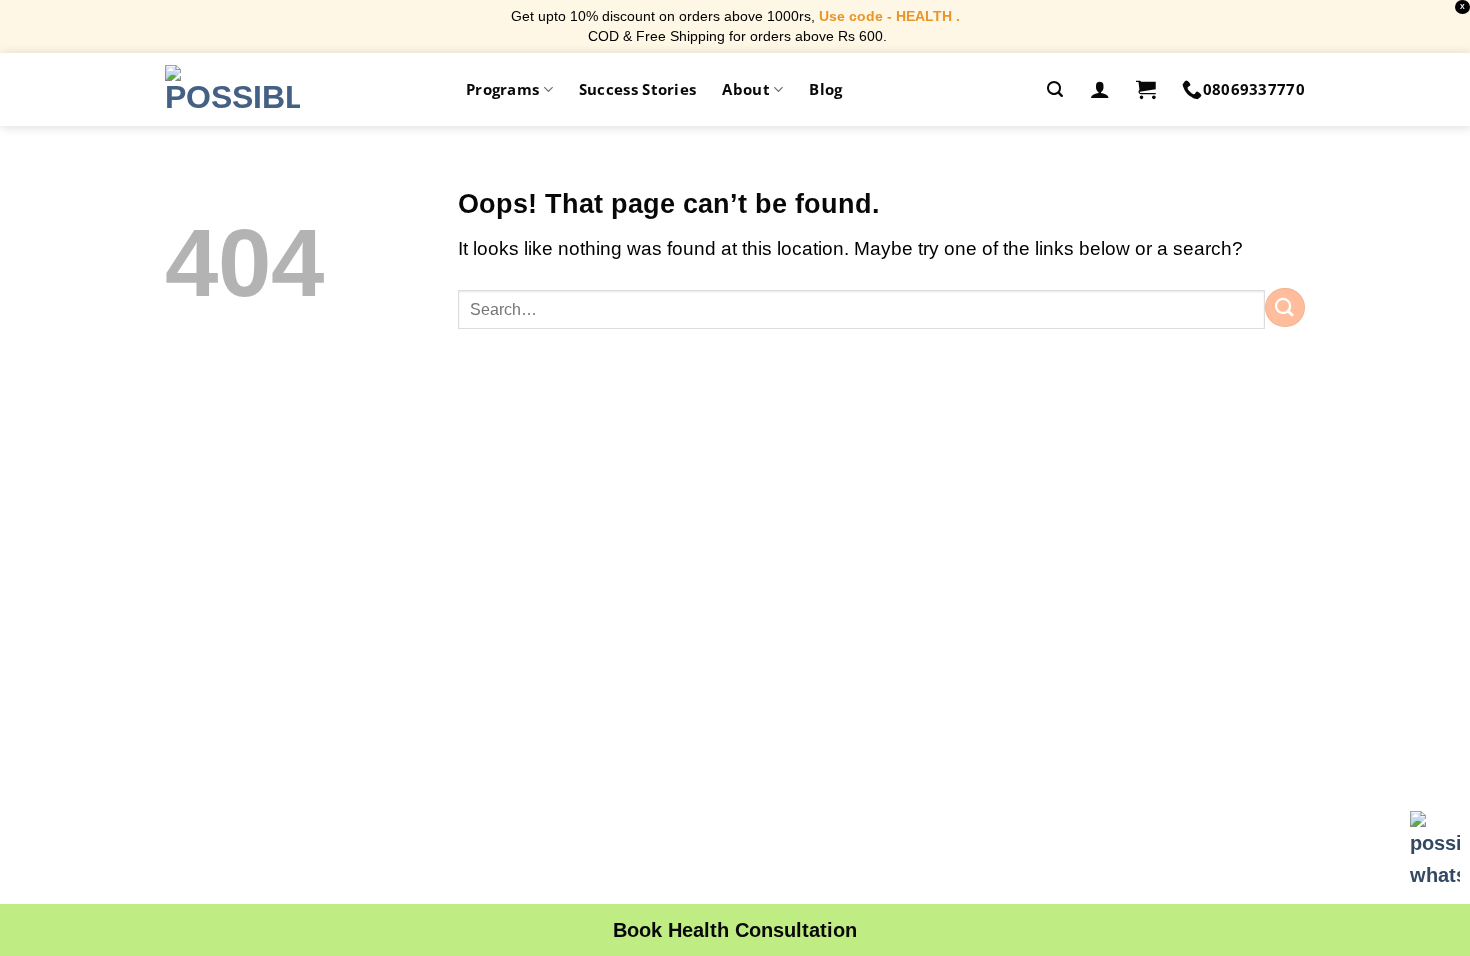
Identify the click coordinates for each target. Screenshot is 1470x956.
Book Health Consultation (735, 930)
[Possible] (232, 89)
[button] (1055, 89)
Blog (825, 89)
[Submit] (1285, 307)
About (746, 89)
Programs (502, 89)
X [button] (1462, 6)
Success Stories (638, 89)
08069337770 (1254, 89)
